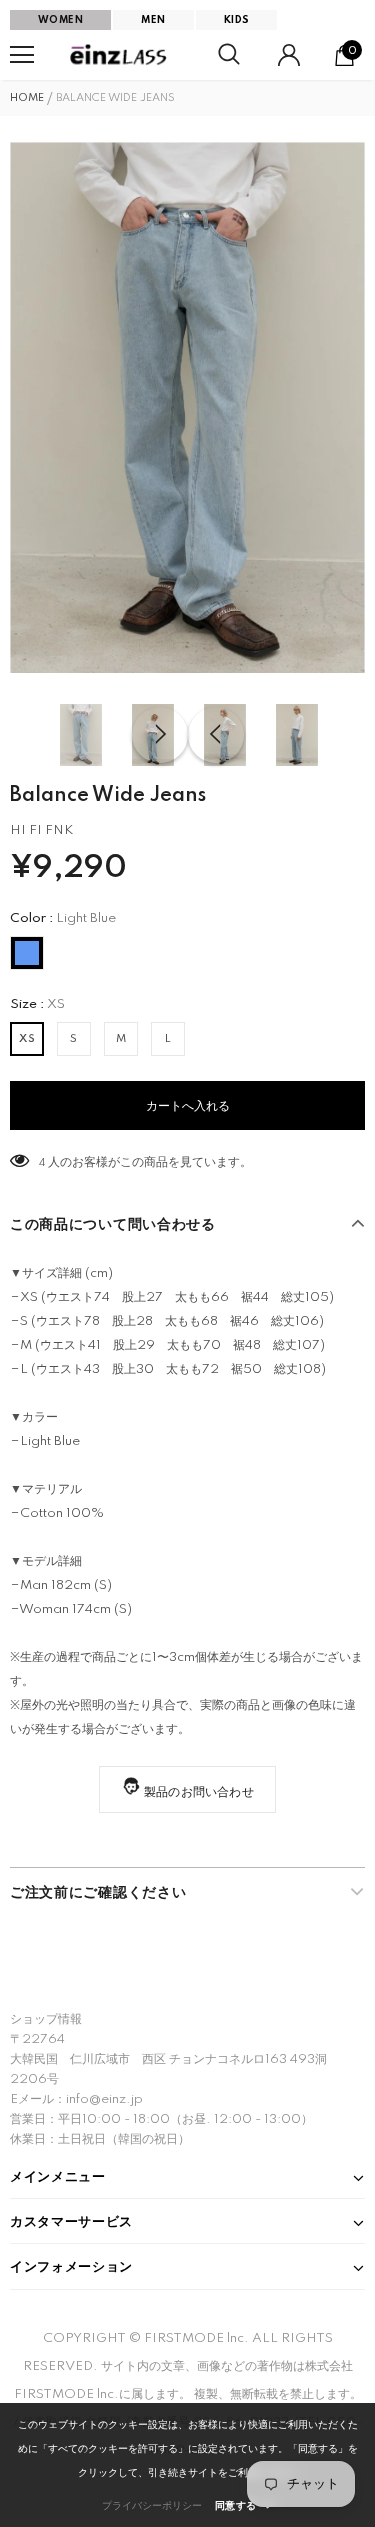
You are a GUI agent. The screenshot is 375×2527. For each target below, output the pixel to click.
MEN (153, 20)
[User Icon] (289, 55)
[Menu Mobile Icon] (22, 55)
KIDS (237, 20)
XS (27, 1039)
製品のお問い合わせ (199, 1792)
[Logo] (120, 55)
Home (27, 98)
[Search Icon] (229, 55)
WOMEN (60, 20)
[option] (187, 407)
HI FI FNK (41, 830)
